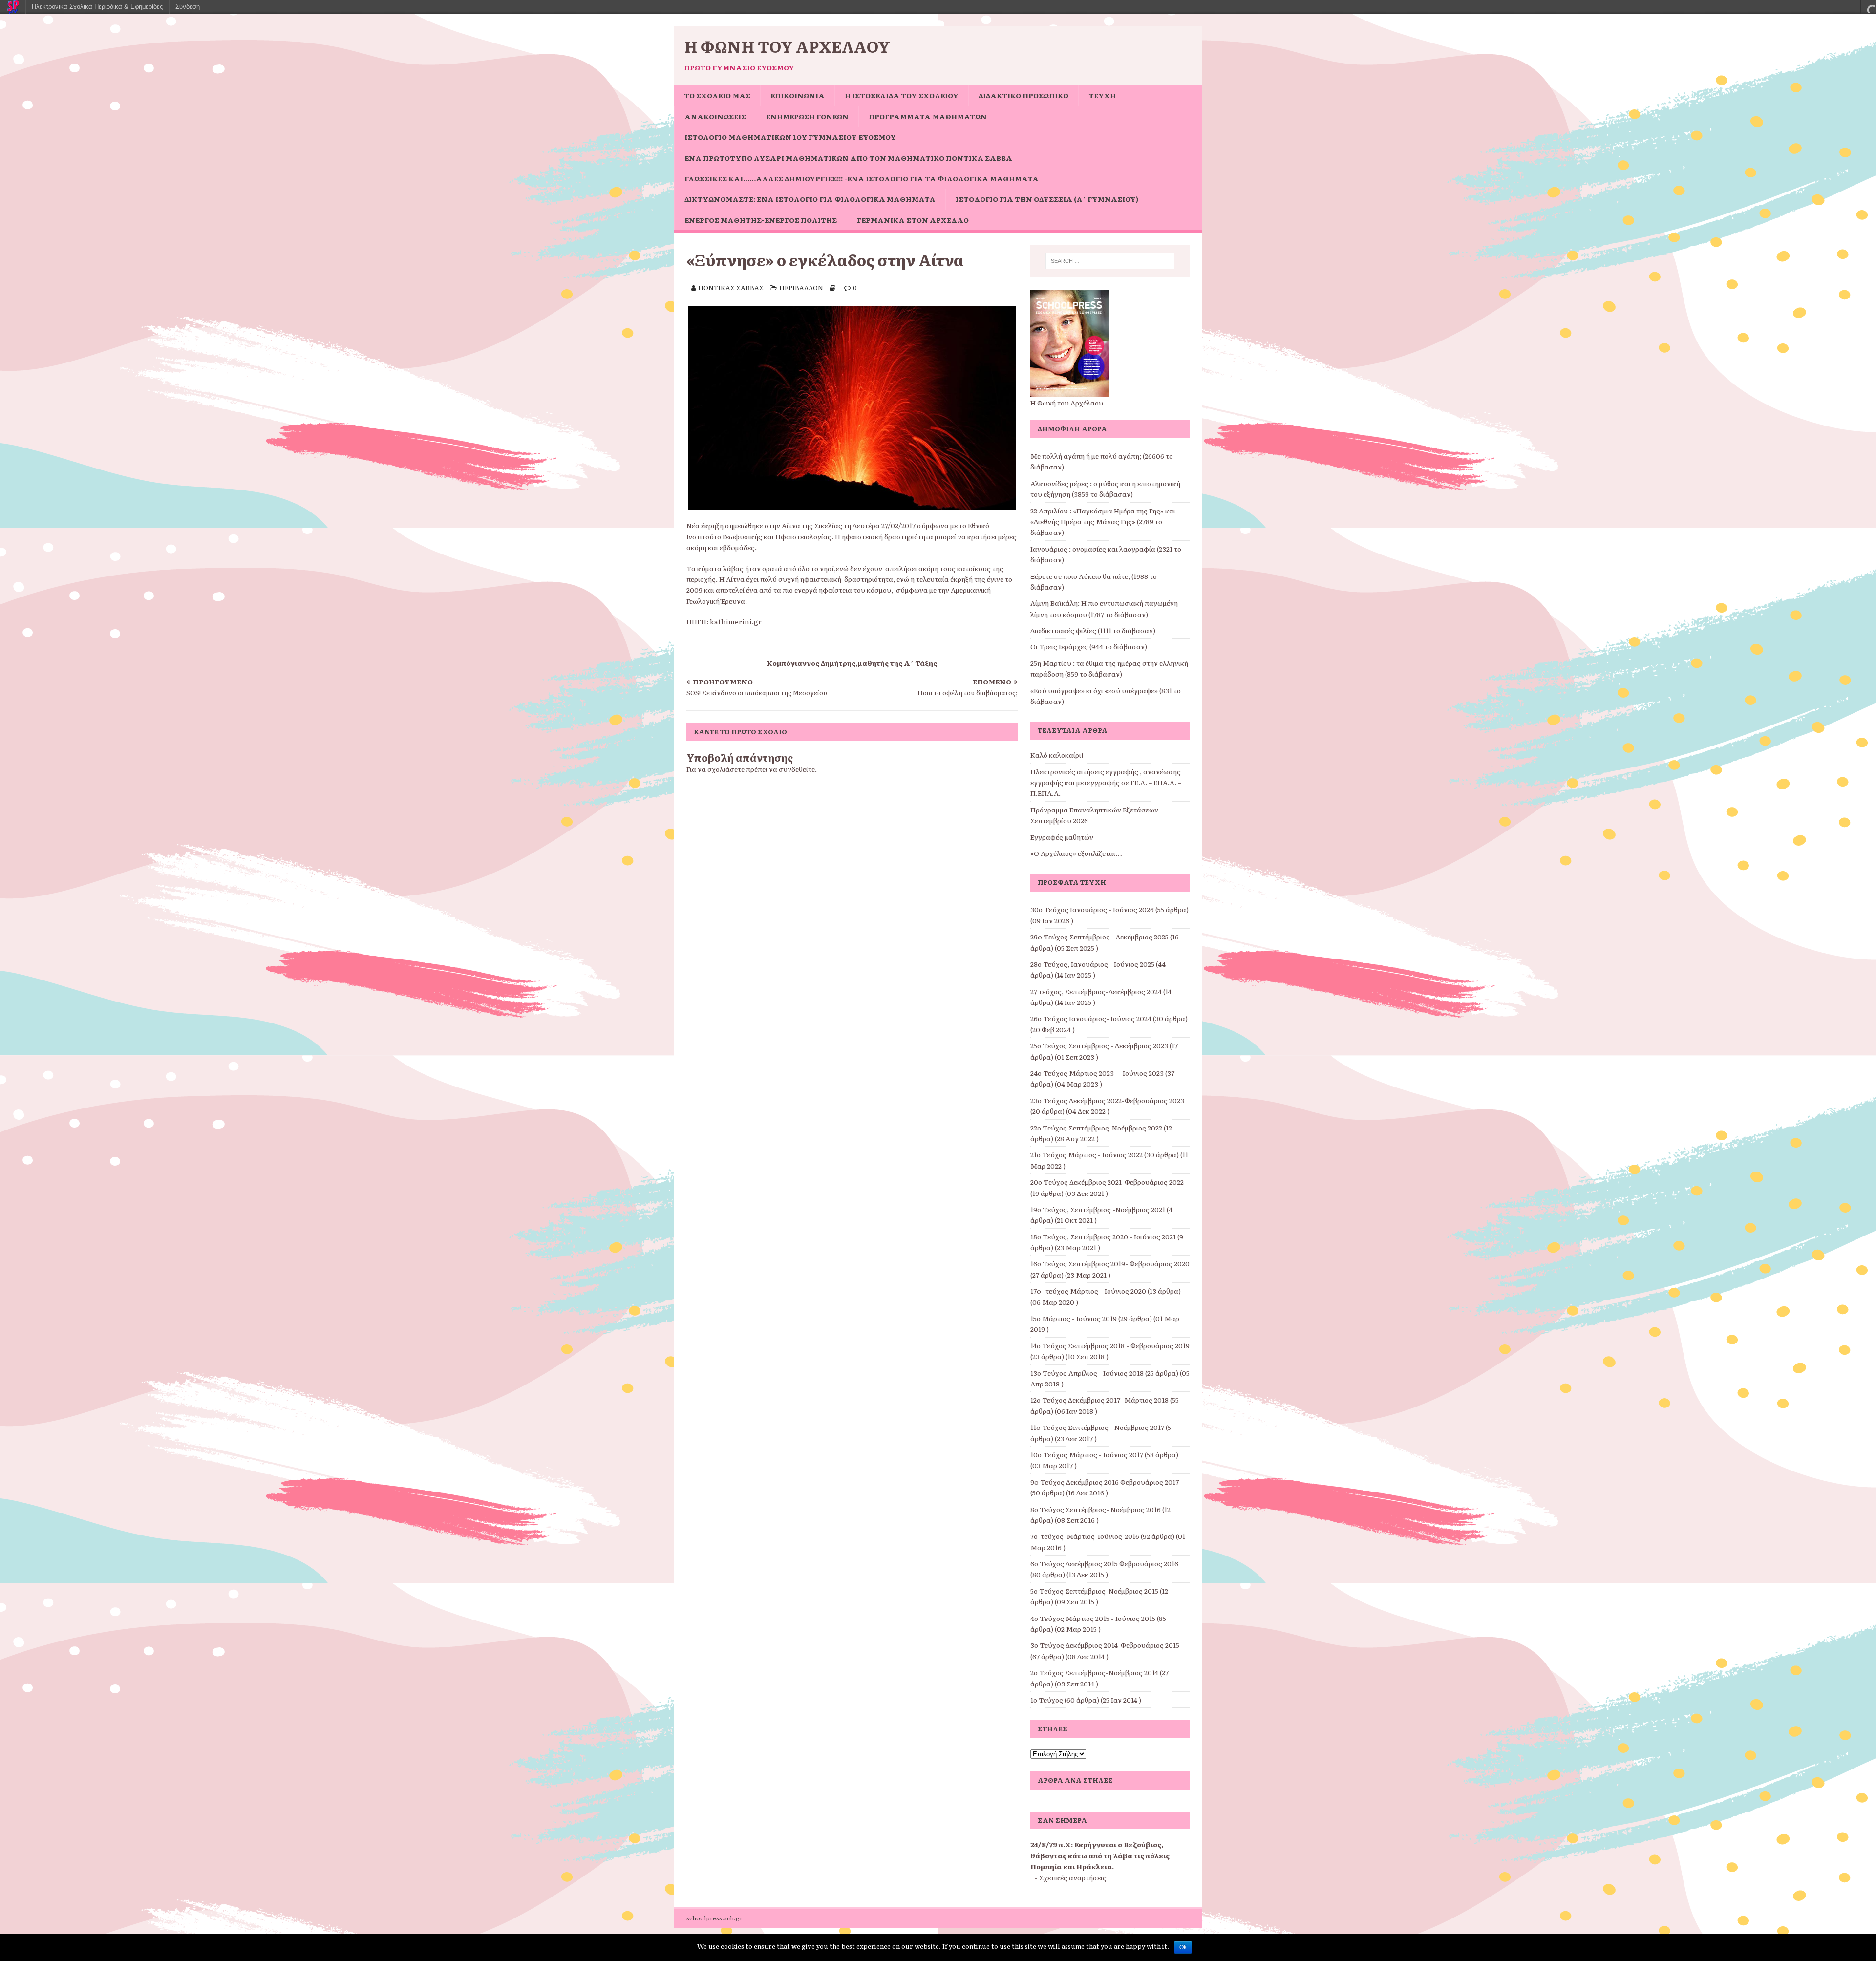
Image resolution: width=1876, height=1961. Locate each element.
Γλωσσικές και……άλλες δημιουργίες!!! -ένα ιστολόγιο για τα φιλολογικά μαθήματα (862, 178)
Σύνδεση (188, 7)
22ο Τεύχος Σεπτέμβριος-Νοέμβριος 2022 (1096, 1128)
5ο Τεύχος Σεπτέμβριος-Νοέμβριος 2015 (1094, 1591)
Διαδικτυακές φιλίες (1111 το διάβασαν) (1093, 630)
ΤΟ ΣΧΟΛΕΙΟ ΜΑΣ (717, 95)
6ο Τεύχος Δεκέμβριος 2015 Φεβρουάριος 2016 (1104, 1563)
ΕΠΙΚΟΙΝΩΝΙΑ (798, 95)
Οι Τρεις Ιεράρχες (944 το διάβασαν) (1089, 646)
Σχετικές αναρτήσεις (1073, 1877)
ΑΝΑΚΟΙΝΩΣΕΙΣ (715, 116)
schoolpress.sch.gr (714, 1918)
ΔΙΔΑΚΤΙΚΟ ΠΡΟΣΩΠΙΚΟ (1023, 95)
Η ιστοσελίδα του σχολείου (902, 95)
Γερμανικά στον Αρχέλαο (913, 220)
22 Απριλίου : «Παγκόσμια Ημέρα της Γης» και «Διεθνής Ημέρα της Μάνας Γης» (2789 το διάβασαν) (1103, 522)
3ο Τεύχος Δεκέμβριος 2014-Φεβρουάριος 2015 (1105, 1645)
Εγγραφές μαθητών (1062, 837)
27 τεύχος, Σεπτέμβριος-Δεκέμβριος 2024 (1096, 991)
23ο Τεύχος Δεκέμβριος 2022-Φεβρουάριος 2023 (1107, 1100)
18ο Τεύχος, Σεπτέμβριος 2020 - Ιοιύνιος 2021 (1103, 1236)
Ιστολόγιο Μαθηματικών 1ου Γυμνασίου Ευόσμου (790, 137)
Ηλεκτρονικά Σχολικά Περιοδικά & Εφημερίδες (97, 7)
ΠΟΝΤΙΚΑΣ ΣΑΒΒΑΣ (731, 288)
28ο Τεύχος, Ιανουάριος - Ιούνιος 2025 (1092, 964)
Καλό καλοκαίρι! (1057, 755)
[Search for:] (1110, 261)
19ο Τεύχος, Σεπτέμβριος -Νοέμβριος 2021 (1098, 1209)
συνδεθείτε (797, 769)
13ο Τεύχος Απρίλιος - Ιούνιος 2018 (1087, 1373)
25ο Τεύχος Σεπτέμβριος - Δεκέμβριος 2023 (1099, 1045)
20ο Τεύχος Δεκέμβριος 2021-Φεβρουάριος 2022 (1107, 1182)
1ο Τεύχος (1047, 1700)
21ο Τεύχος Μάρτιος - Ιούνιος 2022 (1087, 1154)
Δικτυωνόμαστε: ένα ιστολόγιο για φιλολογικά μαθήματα (810, 199)
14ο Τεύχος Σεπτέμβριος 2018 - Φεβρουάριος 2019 (1110, 1345)
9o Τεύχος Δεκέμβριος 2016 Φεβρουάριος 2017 (1105, 1482)
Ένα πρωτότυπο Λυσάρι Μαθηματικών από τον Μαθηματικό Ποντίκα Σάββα (848, 158)
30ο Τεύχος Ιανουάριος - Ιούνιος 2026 (1092, 909)
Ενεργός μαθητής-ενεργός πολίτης (761, 220)
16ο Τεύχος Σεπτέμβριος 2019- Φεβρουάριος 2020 (1110, 1263)
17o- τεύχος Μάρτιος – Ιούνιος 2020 (1088, 1291)
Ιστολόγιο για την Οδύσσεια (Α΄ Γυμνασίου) (1047, 199)
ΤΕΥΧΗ (1102, 95)
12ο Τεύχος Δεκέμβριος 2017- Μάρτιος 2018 (1099, 1400)
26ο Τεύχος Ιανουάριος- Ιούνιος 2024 (1091, 1018)
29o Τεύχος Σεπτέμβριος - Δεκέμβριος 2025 (1099, 937)
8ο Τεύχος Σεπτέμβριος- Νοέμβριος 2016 (1096, 1509)
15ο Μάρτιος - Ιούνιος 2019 (1074, 1318)
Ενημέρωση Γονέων (807, 116)
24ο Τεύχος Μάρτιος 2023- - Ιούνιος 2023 (1097, 1073)
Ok (1183, 1947)
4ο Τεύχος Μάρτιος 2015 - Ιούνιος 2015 (1093, 1618)
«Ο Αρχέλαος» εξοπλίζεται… (1076, 853)
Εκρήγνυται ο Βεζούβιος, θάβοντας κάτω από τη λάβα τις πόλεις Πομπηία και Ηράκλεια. (1100, 1855)
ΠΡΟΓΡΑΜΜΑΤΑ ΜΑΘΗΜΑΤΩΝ (928, 116)
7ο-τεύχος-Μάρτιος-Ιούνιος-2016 (1085, 1536)
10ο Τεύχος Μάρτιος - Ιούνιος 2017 (1087, 1454)
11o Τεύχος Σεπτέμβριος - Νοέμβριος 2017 (1097, 1427)
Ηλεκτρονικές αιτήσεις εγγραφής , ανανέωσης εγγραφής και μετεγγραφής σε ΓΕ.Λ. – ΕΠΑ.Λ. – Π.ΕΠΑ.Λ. (1106, 782)
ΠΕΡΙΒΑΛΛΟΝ (801, 288)
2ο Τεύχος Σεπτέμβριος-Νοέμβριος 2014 (1094, 1672)
